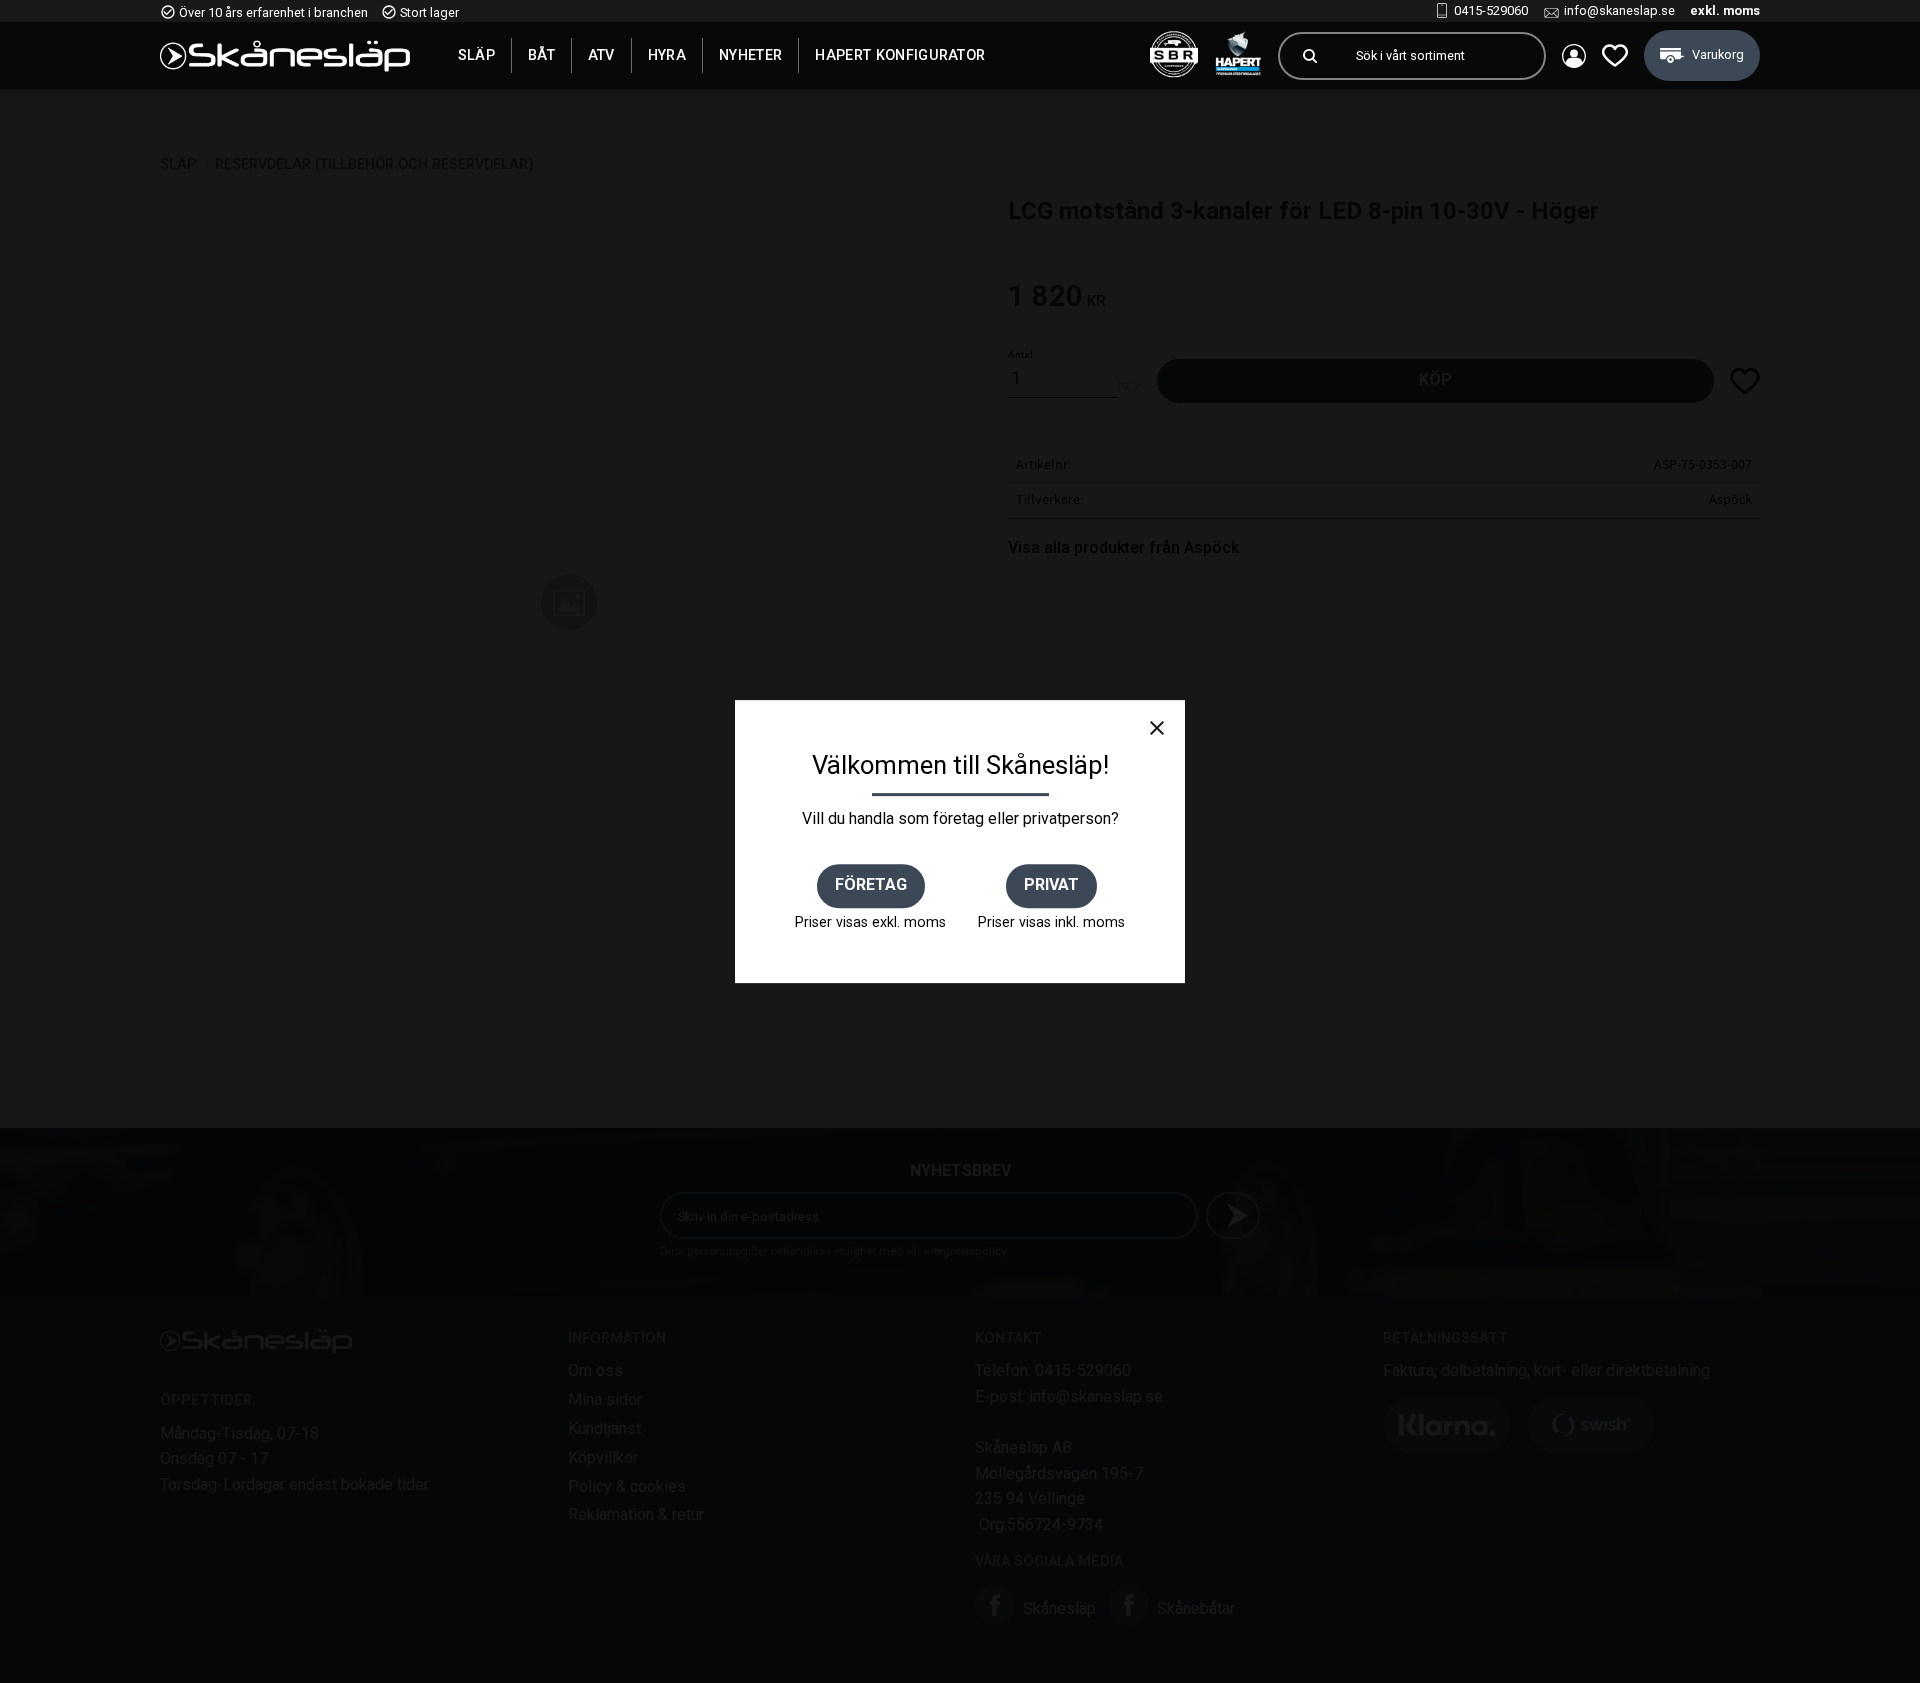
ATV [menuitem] (601, 55)
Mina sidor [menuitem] (1574, 56)
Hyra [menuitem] (667, 55)
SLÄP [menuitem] (476, 55)
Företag (871, 884)
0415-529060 (1491, 10)
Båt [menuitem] (541, 55)
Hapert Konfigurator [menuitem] (900, 55)
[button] (1615, 55)
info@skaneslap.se (1619, 10)
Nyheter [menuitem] (750, 55)
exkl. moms (1725, 10)
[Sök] (1310, 56)
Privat (1051, 884)
